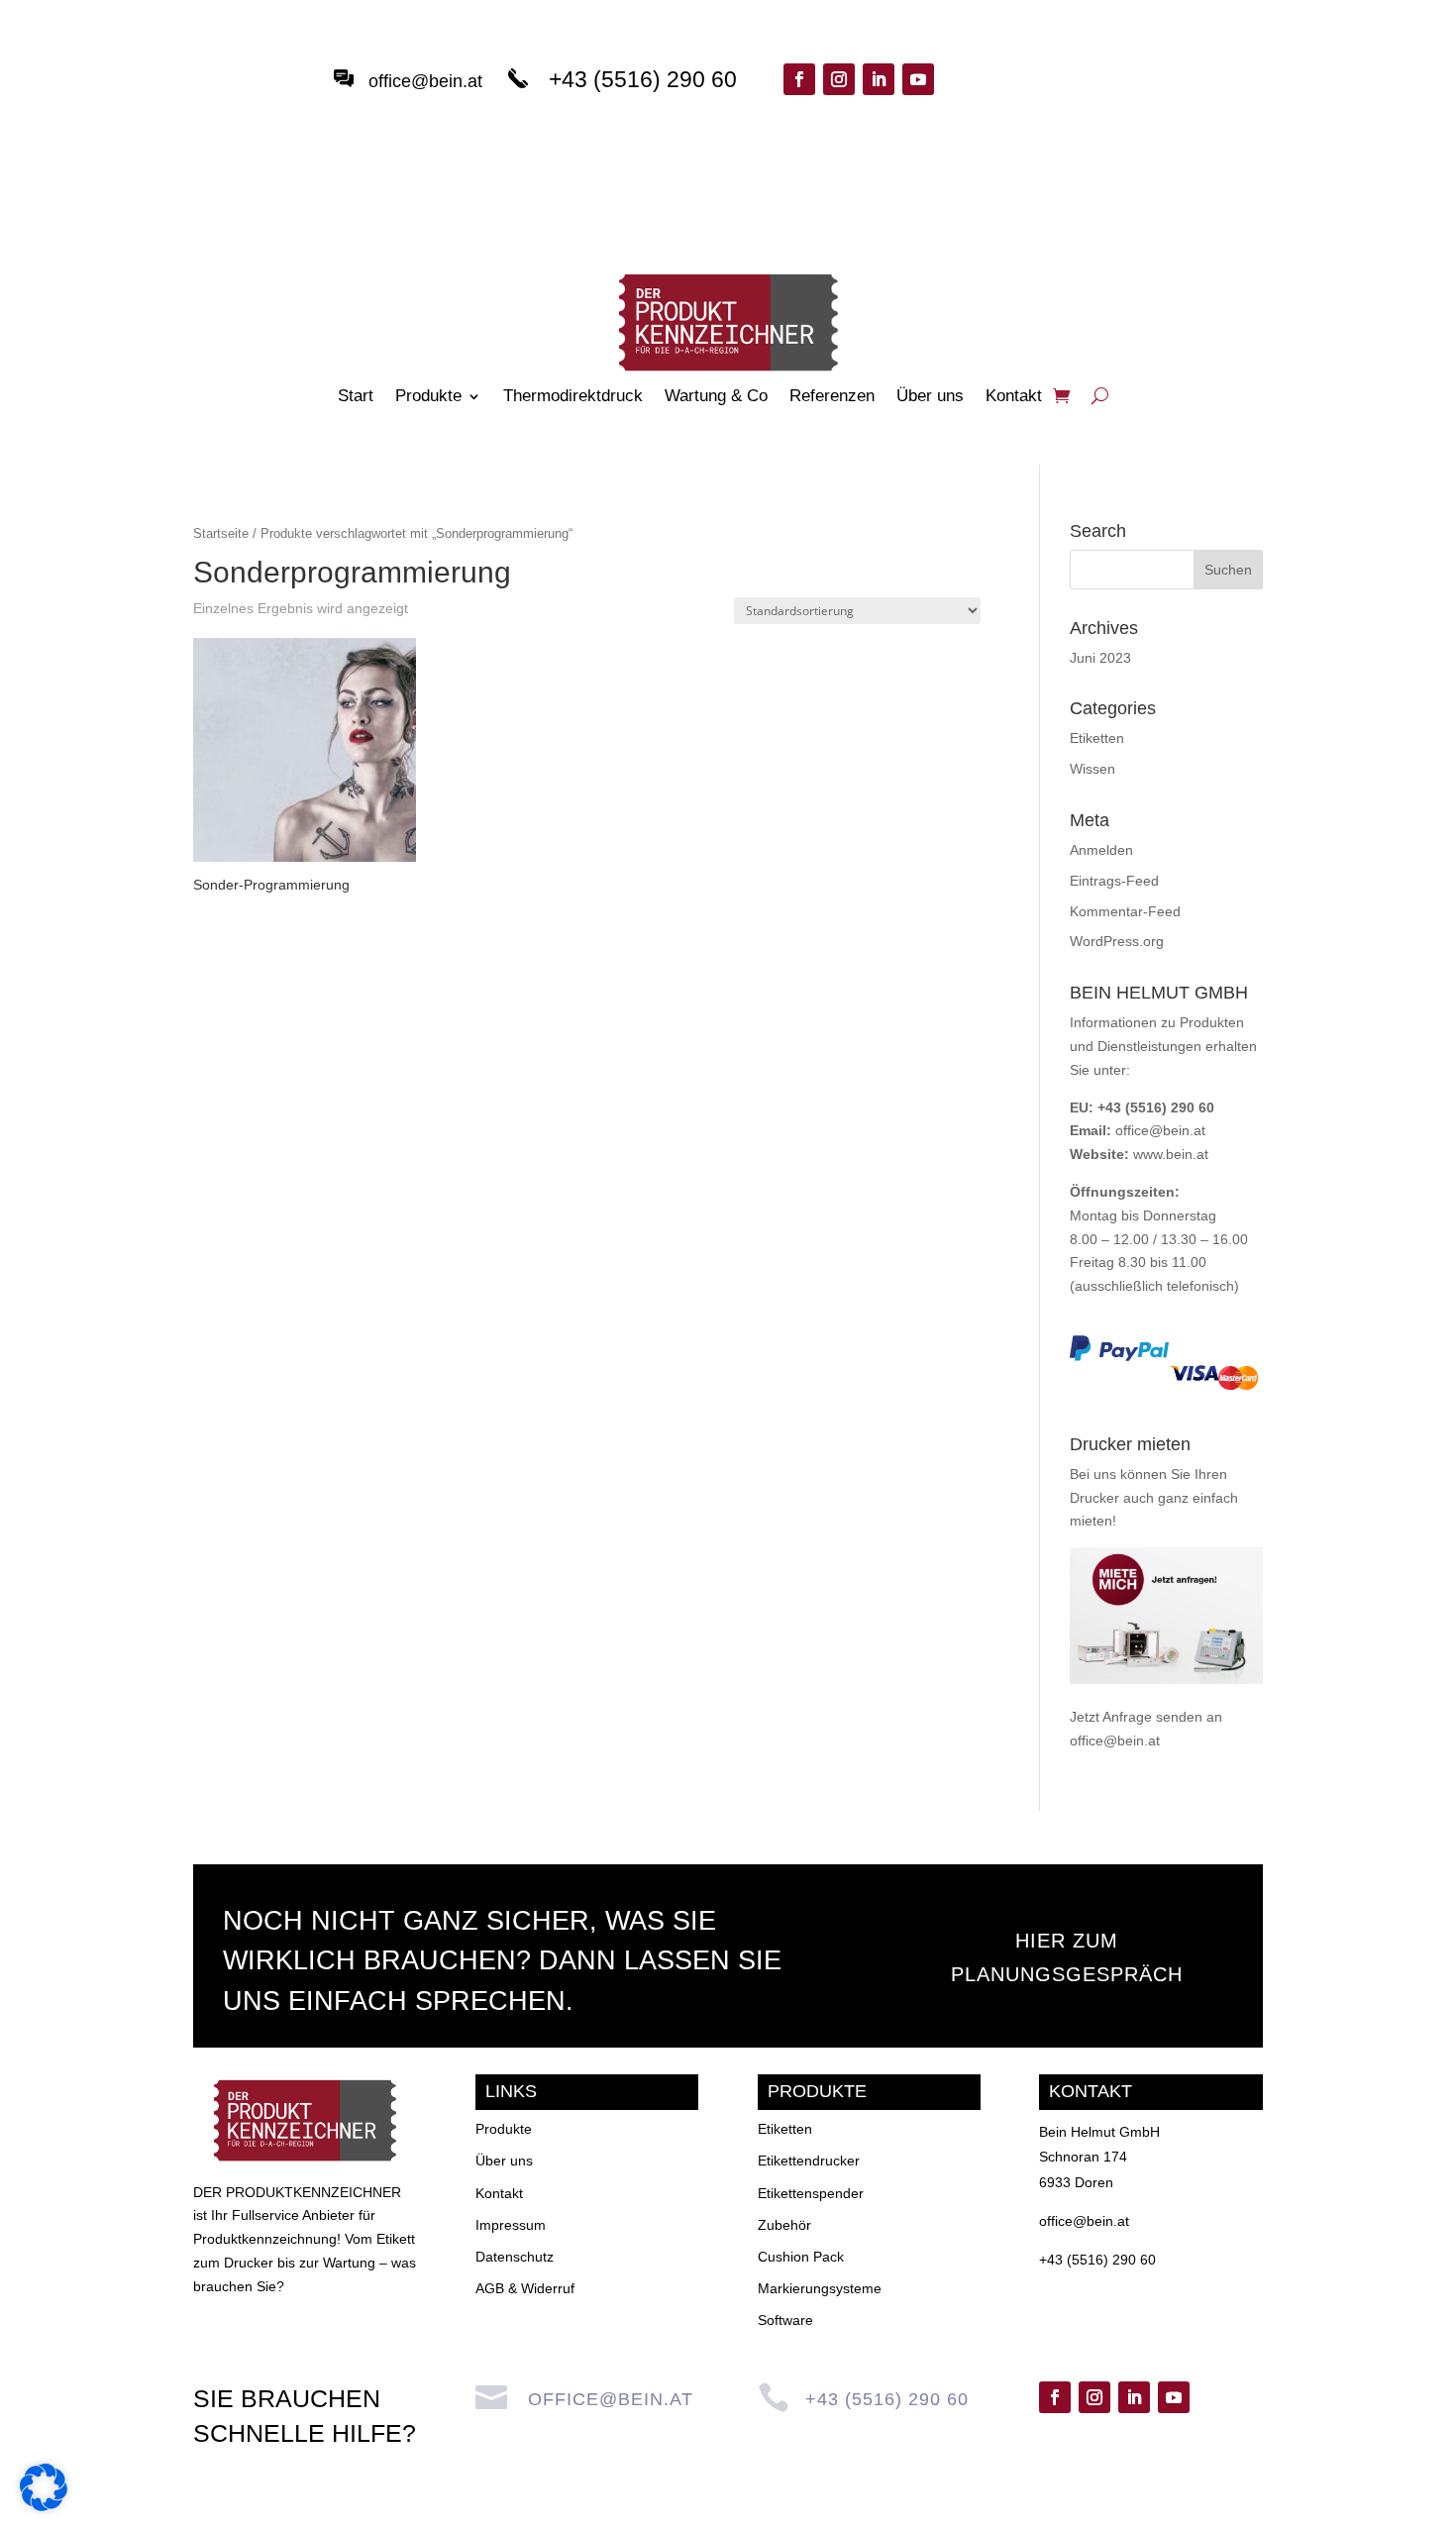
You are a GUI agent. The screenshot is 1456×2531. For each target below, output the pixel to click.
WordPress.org (1117, 941)
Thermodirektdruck (573, 397)
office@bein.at (425, 81)
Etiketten (1097, 738)
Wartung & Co (716, 397)
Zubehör (784, 2225)
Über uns (930, 397)
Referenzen (832, 397)
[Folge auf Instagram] (839, 79)
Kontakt (1014, 397)
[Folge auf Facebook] (799, 79)
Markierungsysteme (820, 2288)
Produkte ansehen (1054, 101)
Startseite (221, 533)
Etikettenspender (811, 2193)
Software (785, 2320)
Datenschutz (515, 2257)
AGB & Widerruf (525, 2288)
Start (356, 397)
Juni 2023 (1100, 658)
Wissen (1092, 769)
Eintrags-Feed (1114, 881)
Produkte (428, 397)
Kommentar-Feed (1125, 911)
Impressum (511, 2225)
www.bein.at (1171, 1154)
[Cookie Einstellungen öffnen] (44, 2506)
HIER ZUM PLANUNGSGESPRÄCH (1067, 1957)
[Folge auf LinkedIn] (879, 79)
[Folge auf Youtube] (918, 79)
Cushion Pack (801, 2257)
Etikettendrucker (809, 2161)
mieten (1091, 1521)
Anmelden (1101, 850)
